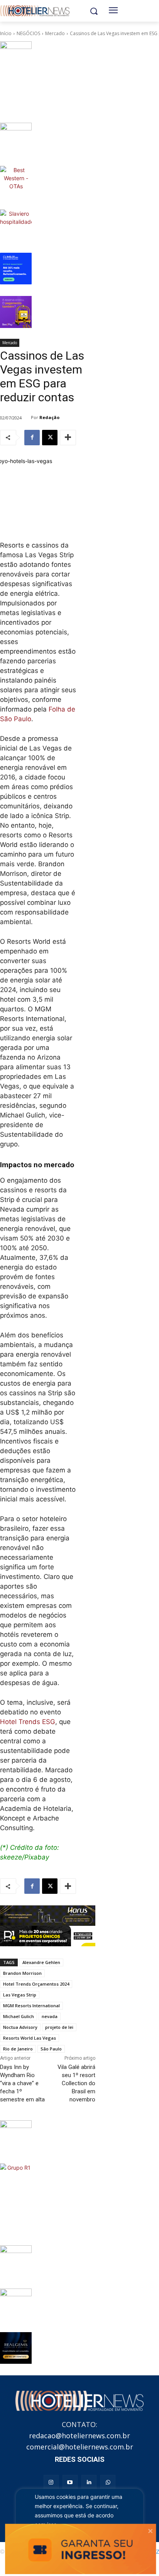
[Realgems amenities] (16, 2348)
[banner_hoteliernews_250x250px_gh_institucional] (16, 2261)
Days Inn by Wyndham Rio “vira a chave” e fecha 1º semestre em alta (22, 2083)
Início (6, 33)
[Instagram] (51, 2482)
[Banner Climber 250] (16, 269)
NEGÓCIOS (28, 33)
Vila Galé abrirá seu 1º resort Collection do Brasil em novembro (76, 2083)
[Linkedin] (89, 2482)
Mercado (55, 33)
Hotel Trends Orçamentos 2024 (36, 1984)
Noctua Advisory (20, 2027)
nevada (50, 2016)
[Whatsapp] (108, 2482)
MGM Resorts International (31, 2006)
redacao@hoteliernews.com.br (79, 2436)
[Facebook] (32, 438)
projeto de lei (59, 2027)
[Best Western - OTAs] (16, 182)
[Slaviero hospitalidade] (16, 225)
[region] (79, 2523)
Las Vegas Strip (20, 1995)
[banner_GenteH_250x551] (16, 76)
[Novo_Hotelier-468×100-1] (48, 1916)
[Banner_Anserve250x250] (16, 2136)
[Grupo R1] (16, 2199)
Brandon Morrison (22, 1973)
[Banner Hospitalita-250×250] (16, 139)
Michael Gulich (19, 2016)
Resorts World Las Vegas (30, 2038)
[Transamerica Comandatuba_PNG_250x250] (16, 2304)
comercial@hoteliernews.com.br (80, 2447)
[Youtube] (70, 2482)
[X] (50, 438)
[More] (68, 438)
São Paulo (51, 2049)
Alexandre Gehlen (41, 1962)
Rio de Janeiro (18, 2049)
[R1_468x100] (48, 1936)
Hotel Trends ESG (28, 1722)
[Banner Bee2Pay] (16, 312)
